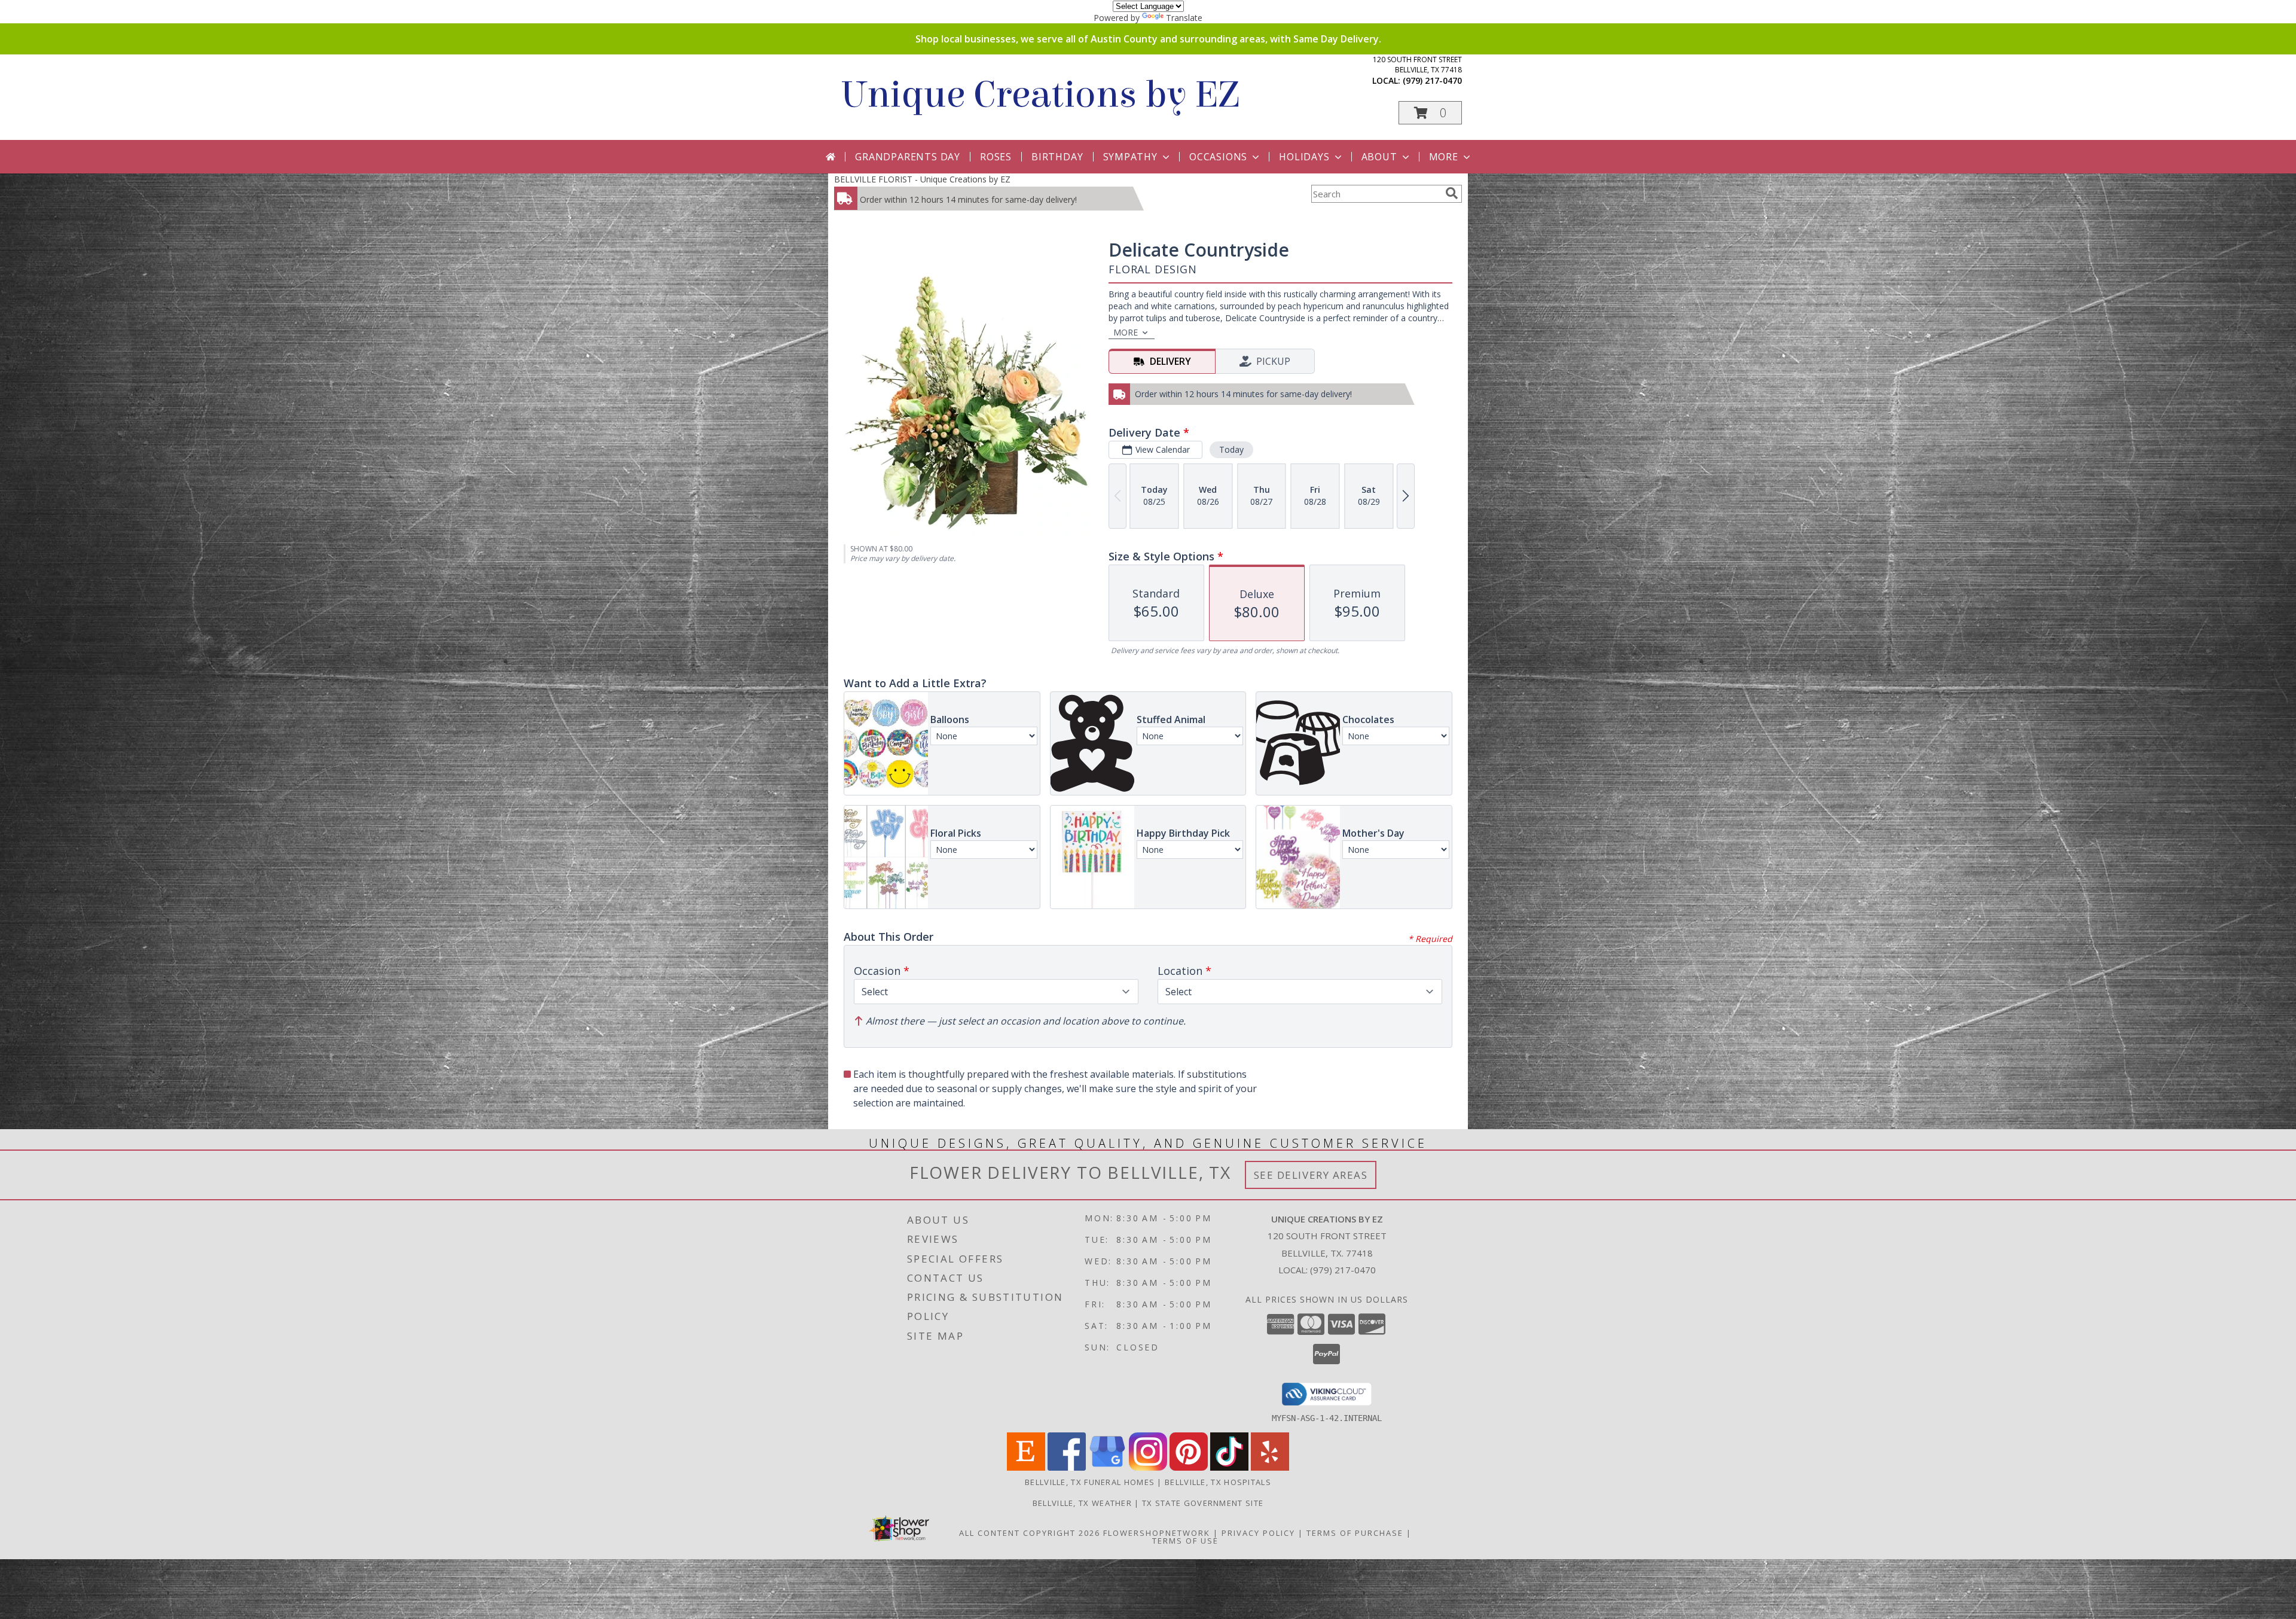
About (1379, 157)
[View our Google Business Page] (1107, 1467)
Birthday (1057, 157)
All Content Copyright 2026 (1030, 1533)
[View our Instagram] (1148, 1467)
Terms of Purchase (1355, 1533)
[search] (1452, 193)
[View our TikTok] (1229, 1467)
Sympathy (1130, 157)
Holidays (1304, 157)
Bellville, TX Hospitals (1218, 1482)
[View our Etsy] (1026, 1467)
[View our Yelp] (1270, 1467)
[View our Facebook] (1067, 1467)
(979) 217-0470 (1432, 80)
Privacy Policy (1258, 1533)
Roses (996, 157)
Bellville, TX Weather (1082, 1503)
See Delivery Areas (1311, 1175)
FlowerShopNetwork (1157, 1533)
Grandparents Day (908, 157)
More (1444, 157)
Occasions (1218, 157)
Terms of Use (1185, 1541)
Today (1231, 449)
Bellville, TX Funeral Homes (1090, 1482)
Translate (1184, 18)
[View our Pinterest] (1189, 1467)
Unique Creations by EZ (1039, 95)
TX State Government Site (1203, 1503)
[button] (1430, 113)
